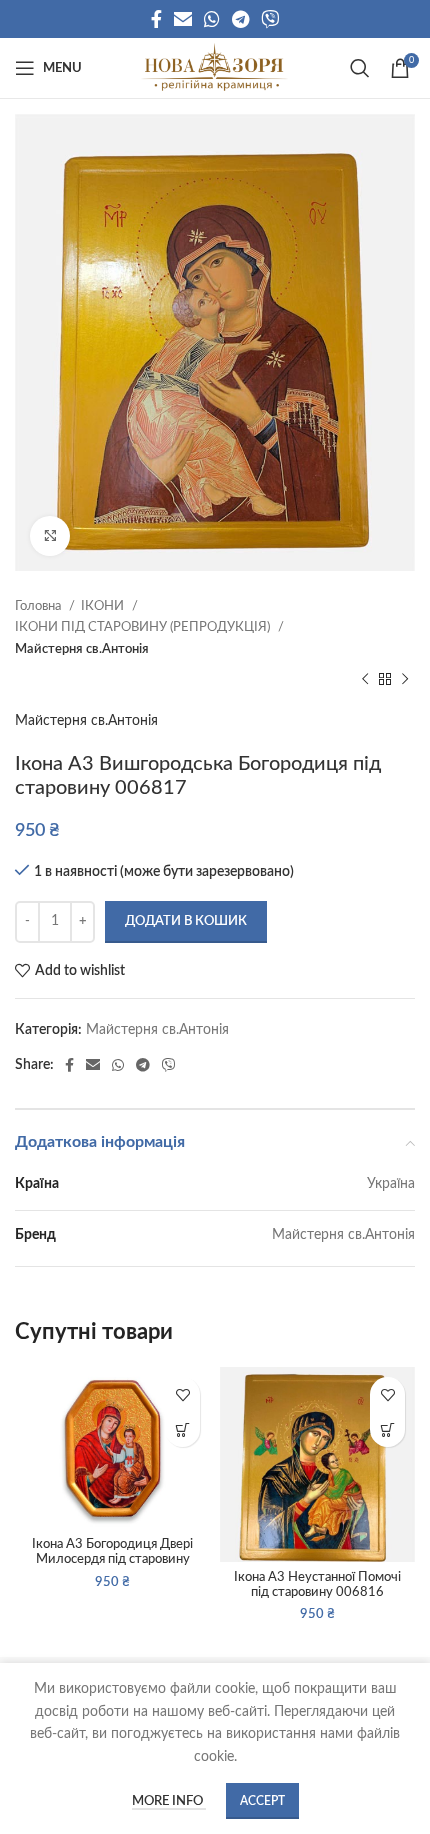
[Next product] (405, 680)
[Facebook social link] (156, 19)
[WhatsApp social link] (212, 19)
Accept (262, 1801)
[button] (182, 1429)
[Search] (360, 68)
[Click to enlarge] (50, 536)
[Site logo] (214, 68)
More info (169, 1801)
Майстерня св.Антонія (82, 649)
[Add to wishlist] (182, 1394)
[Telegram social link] (240, 19)
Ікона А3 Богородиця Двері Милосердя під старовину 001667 (112, 1559)
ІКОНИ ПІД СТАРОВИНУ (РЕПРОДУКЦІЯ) (144, 627)
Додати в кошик (186, 921)
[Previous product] (365, 680)
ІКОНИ (104, 606)
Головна (39, 606)
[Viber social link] (270, 19)
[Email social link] (183, 19)
